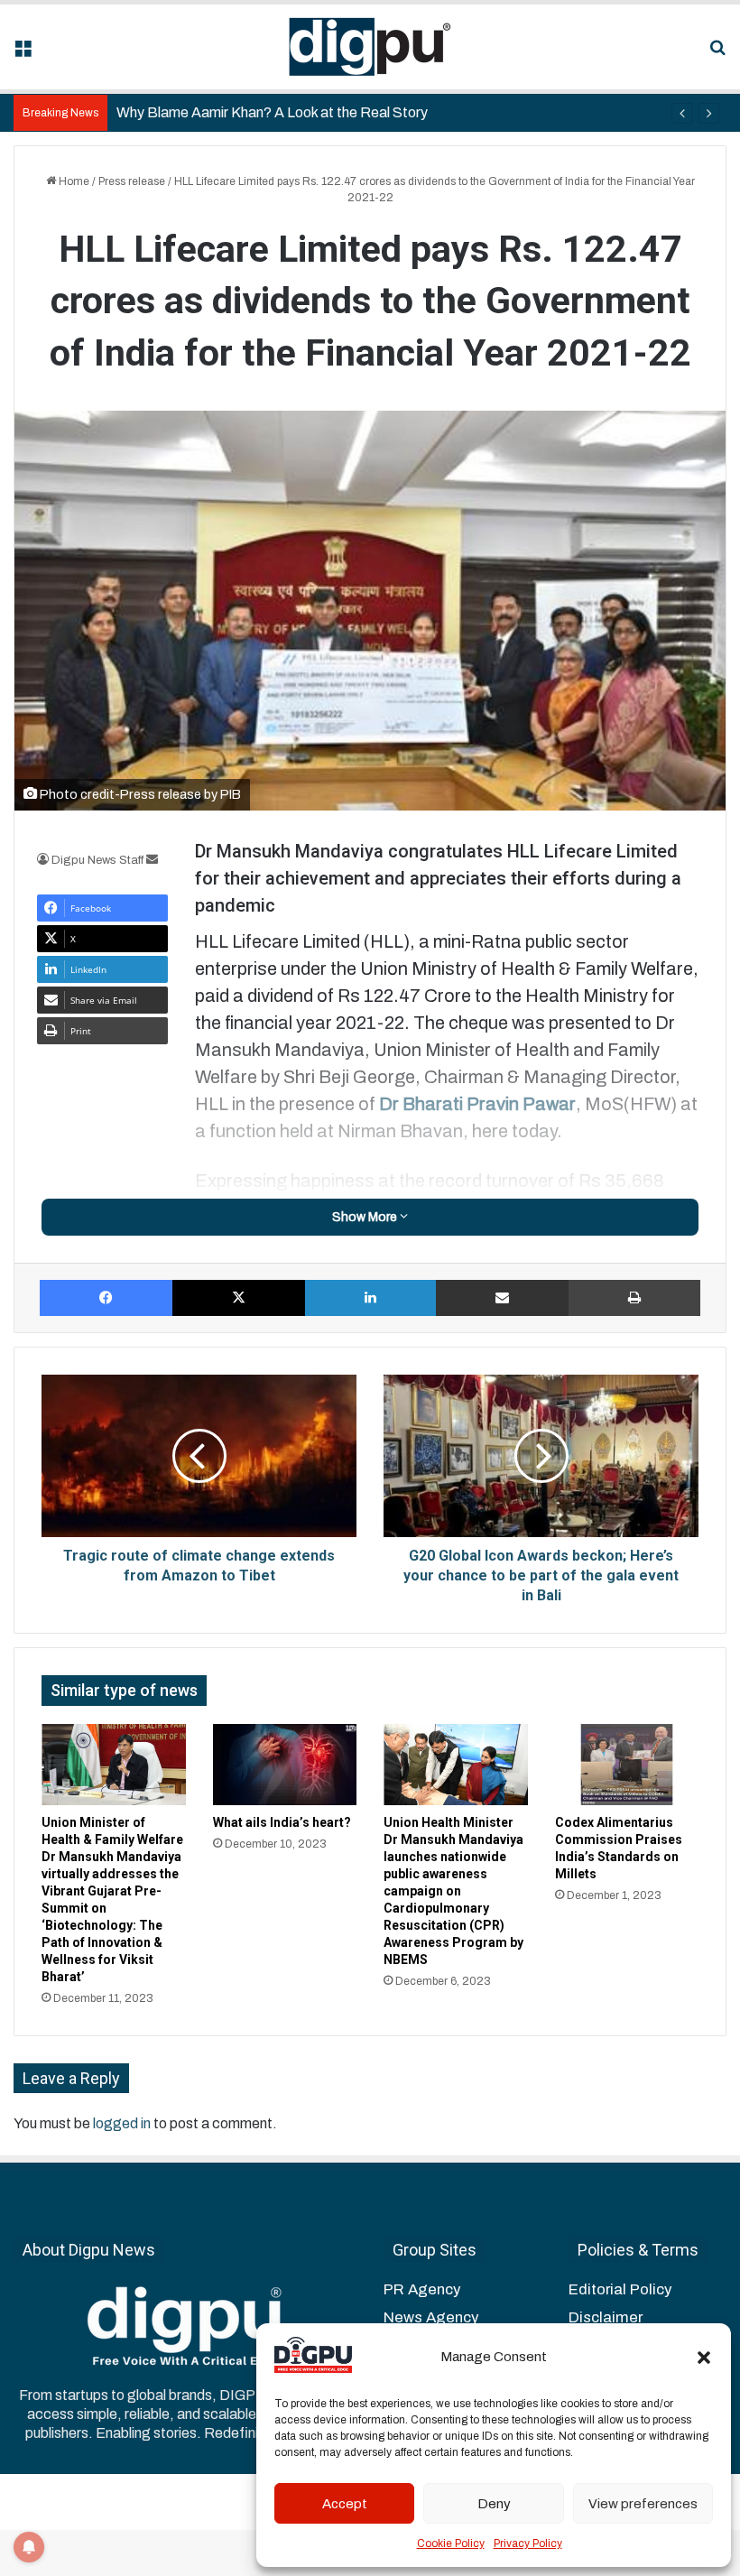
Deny (494, 2504)
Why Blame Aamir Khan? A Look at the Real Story (272, 112)
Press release (132, 181)
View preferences (643, 2504)
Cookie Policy (451, 2544)
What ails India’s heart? (282, 1822)
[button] (704, 2358)
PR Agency (422, 2289)
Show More (366, 1217)
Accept (345, 2504)
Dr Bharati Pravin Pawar (477, 1104)
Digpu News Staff (97, 860)
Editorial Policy (620, 2289)
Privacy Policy (528, 2544)
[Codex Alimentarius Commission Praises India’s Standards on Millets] (627, 1765)
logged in (122, 2123)
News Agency (431, 2317)
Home (73, 181)
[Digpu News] (370, 47)
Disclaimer (606, 2317)
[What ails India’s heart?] (285, 1765)
